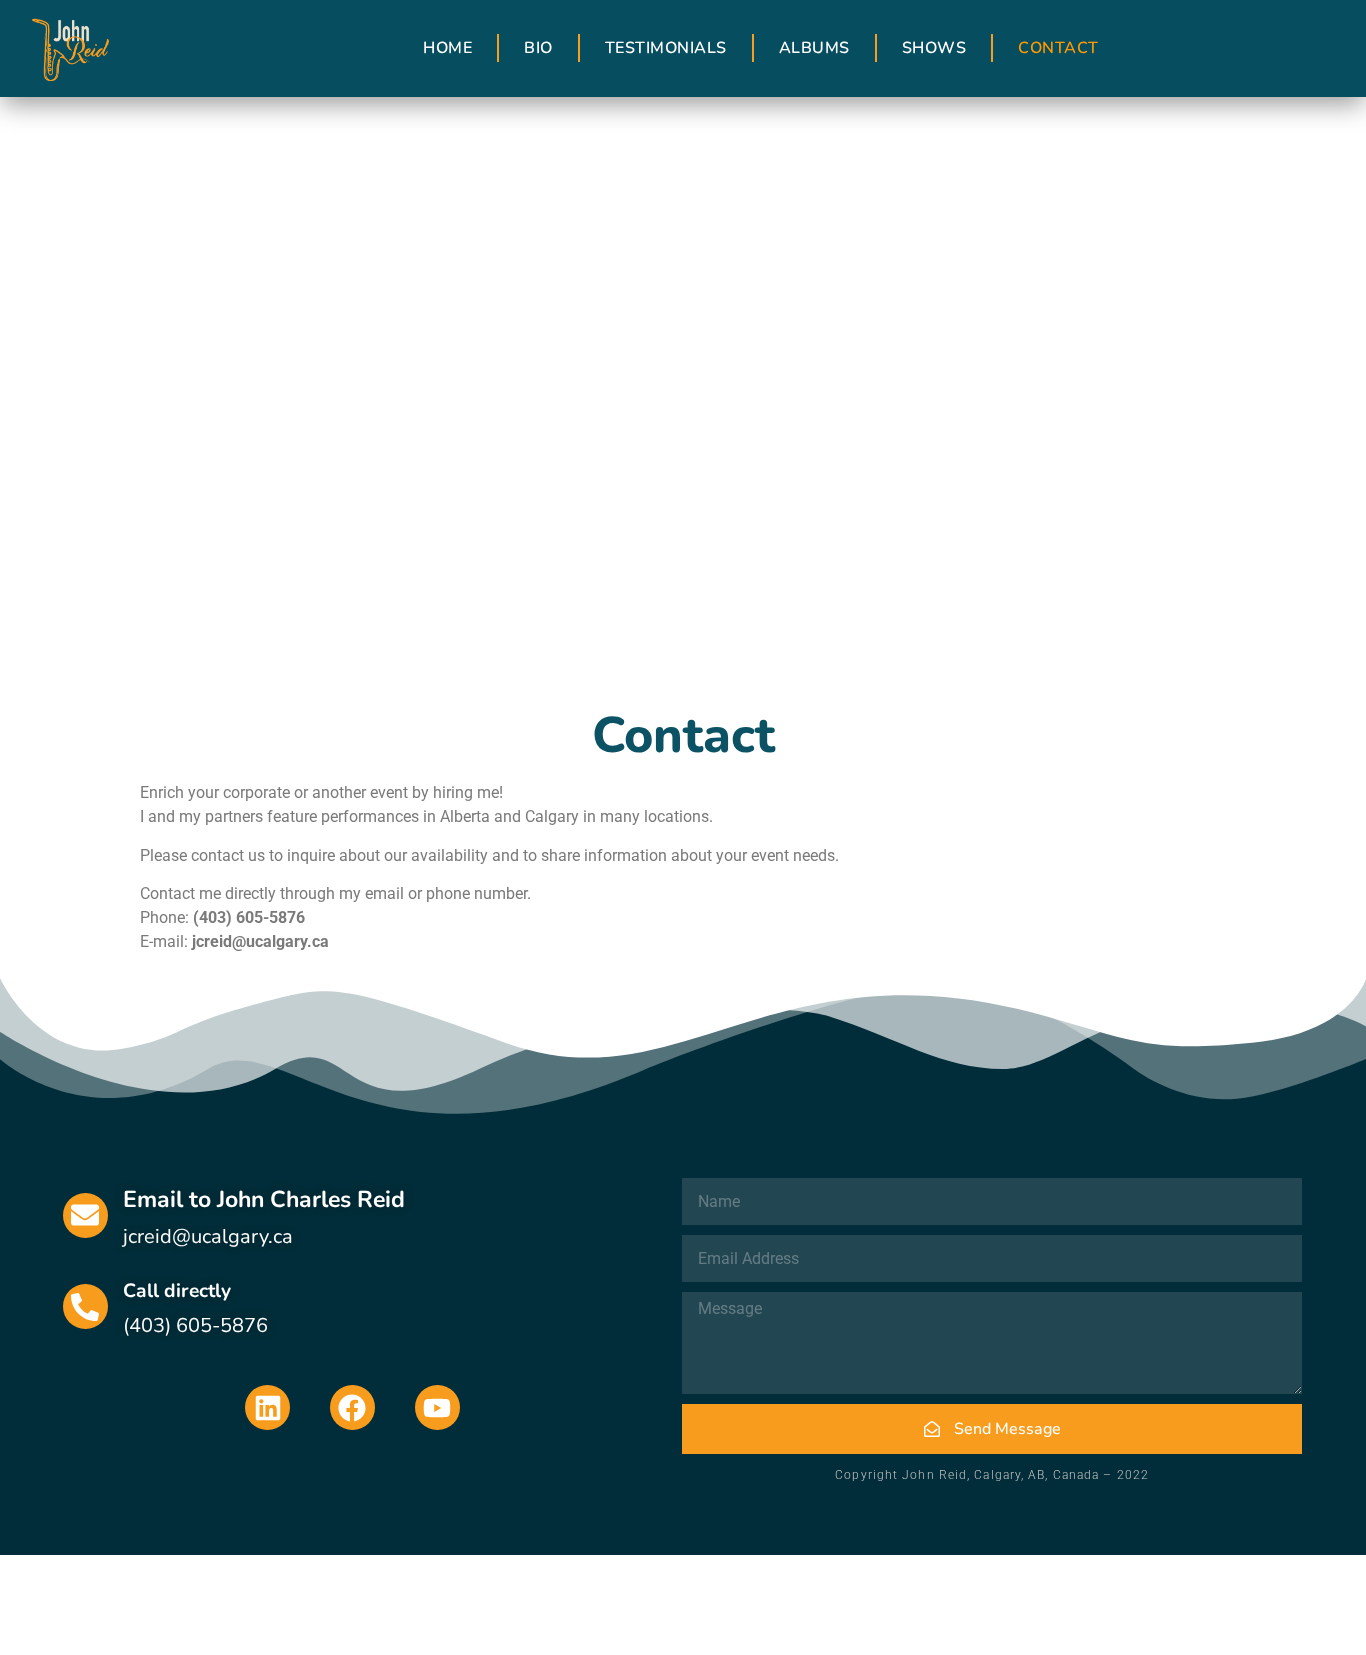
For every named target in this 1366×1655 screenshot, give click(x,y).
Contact (1058, 48)
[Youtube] (437, 1407)
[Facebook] (352, 1407)
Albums (814, 48)
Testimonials (666, 48)
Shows (934, 48)
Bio (538, 48)
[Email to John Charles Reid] (85, 1215)
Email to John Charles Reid (264, 1199)
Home (447, 48)
